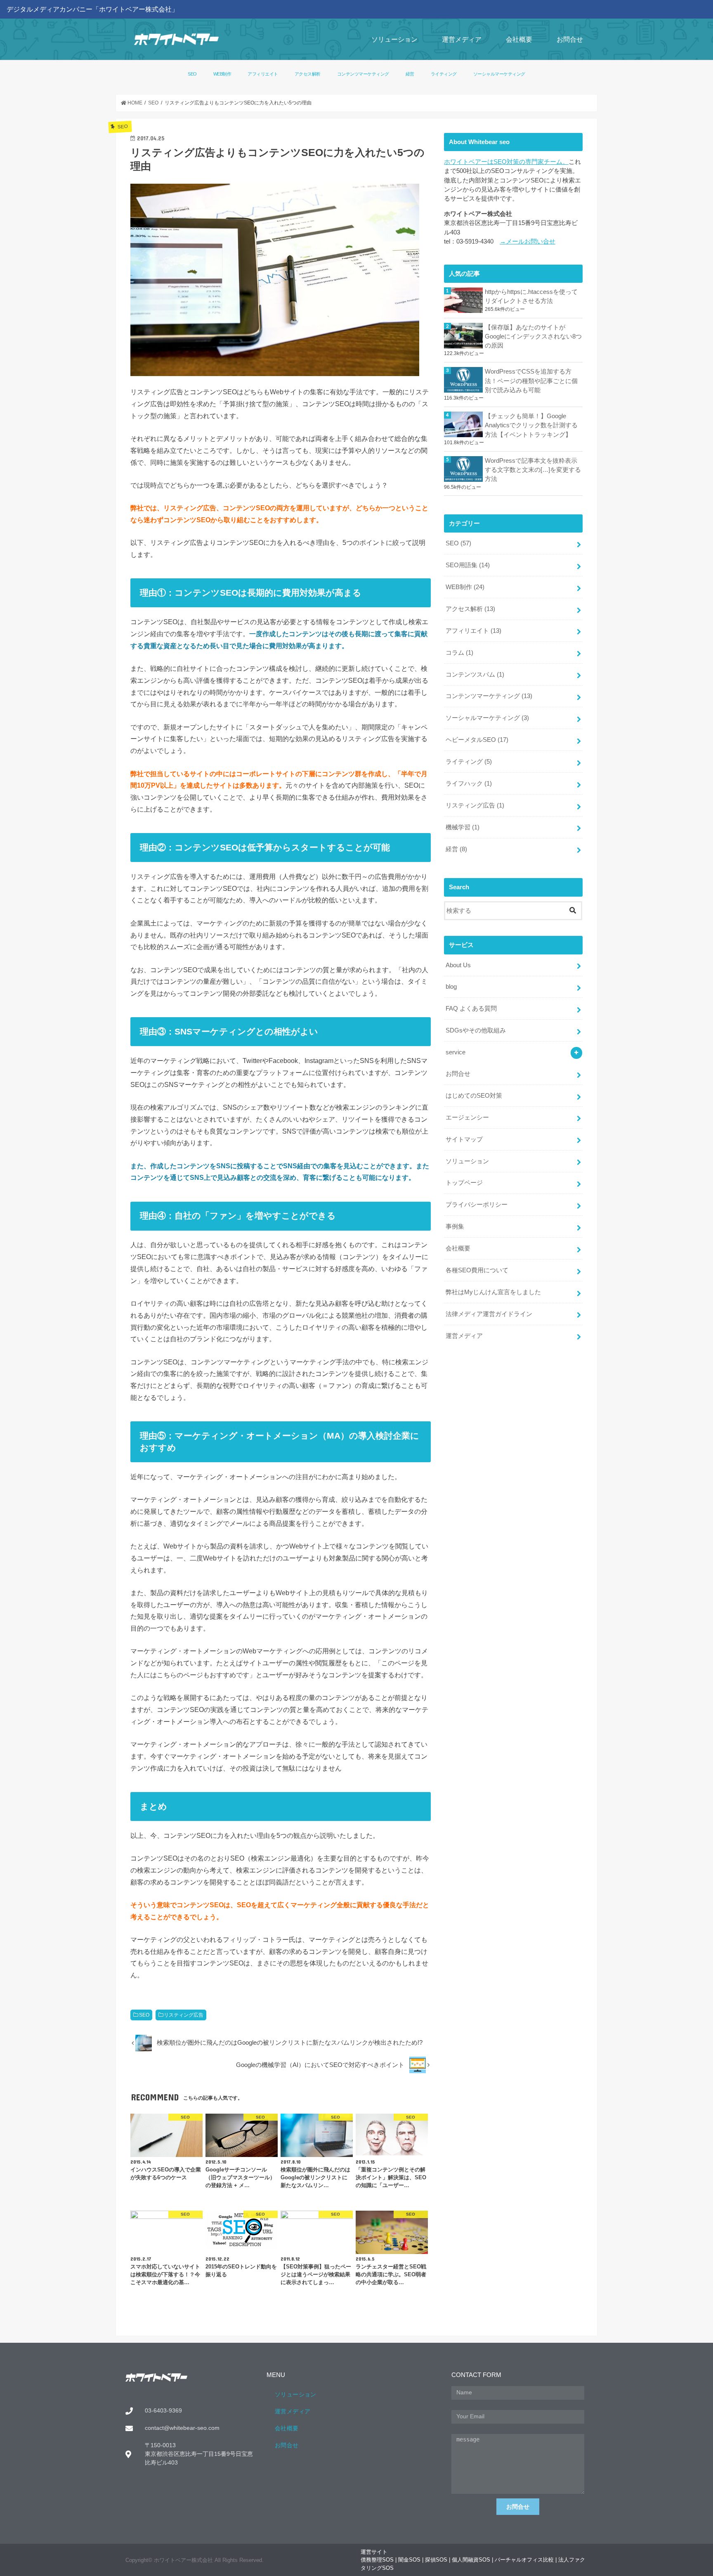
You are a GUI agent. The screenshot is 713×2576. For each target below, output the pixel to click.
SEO (192, 74)
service (456, 1052)
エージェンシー (467, 1118)
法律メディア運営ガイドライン (489, 1314)
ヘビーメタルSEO (477, 740)
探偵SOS (436, 2560)
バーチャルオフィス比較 (524, 2560)
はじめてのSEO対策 (474, 1096)
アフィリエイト (263, 74)
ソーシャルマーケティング (499, 74)
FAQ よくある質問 (471, 1009)
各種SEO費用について (477, 1270)
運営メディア (462, 39)
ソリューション (394, 39)
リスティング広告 (184, 2015)
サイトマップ (464, 1139)
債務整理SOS (377, 2560)
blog (451, 987)
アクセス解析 (308, 74)
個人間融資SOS (471, 2560)
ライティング (444, 74)
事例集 (455, 1226)
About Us (458, 965)
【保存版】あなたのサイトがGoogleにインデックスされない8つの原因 (533, 336)
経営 (410, 74)
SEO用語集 (468, 565)
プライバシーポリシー (477, 1205)
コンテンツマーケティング (363, 74)
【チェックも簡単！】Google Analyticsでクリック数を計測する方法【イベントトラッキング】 (531, 425)
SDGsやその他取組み (476, 1030)
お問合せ (570, 39)
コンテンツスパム (475, 675)
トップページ (464, 1183)
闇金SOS (409, 2560)
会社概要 (519, 39)
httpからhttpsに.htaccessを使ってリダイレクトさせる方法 (531, 296)
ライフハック (469, 784)
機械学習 (463, 827)
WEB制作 (222, 74)
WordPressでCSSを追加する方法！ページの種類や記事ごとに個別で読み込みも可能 (531, 381)
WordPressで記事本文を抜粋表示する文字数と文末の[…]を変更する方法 (533, 470)
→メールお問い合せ (528, 241)
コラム (459, 653)
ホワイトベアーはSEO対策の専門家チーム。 (506, 162)
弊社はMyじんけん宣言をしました (493, 1292)
